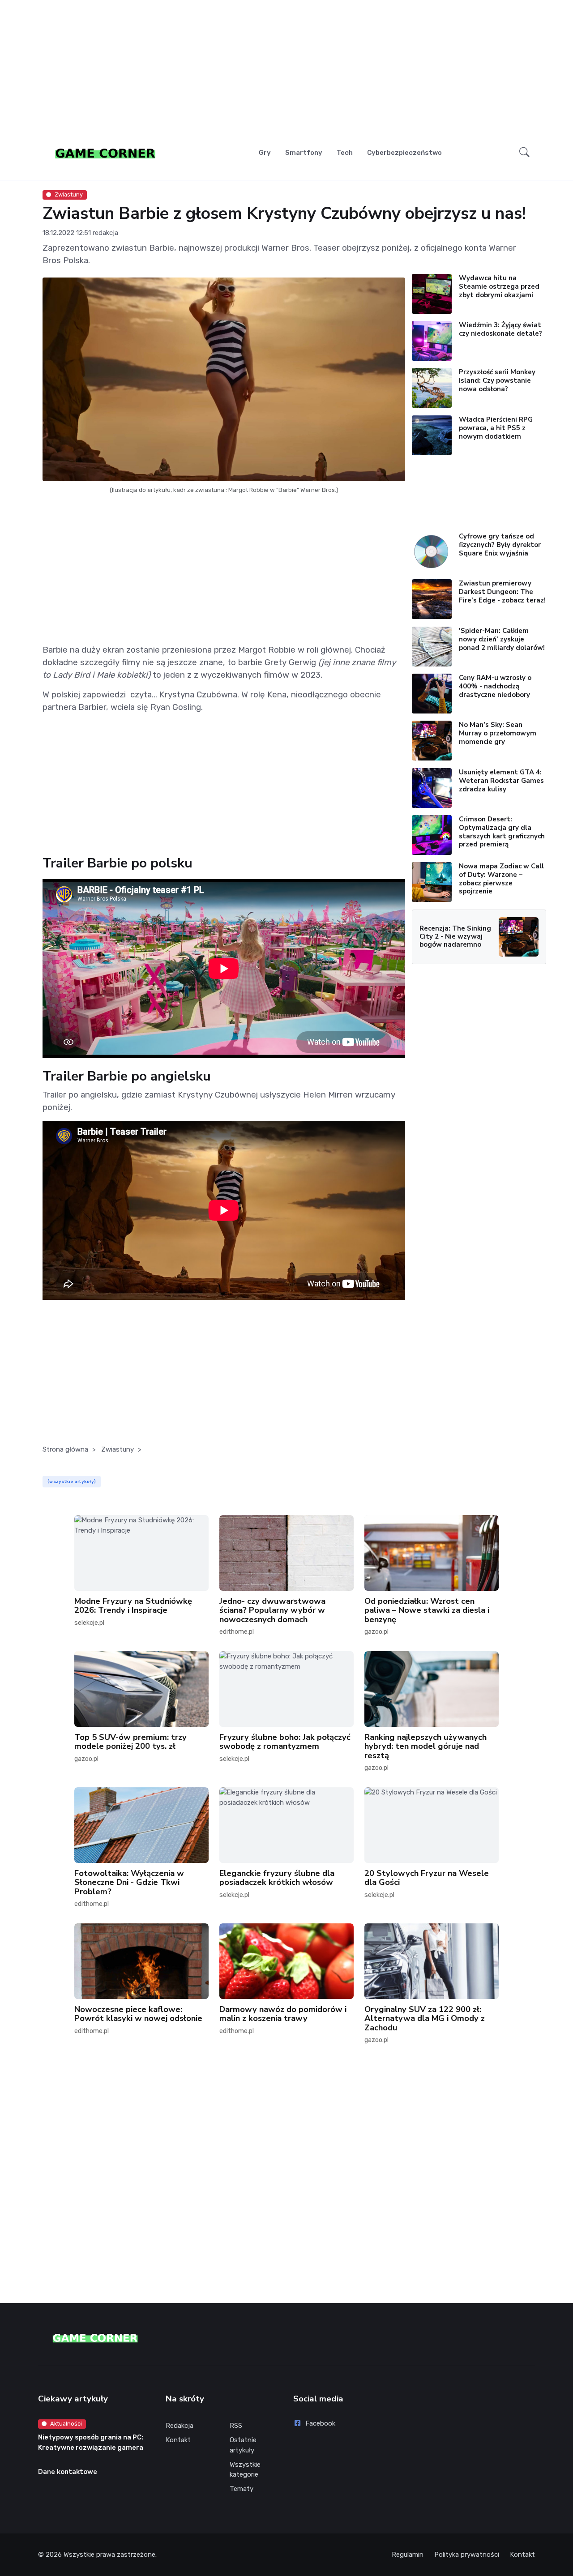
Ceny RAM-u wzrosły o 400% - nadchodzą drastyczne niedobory (495, 686)
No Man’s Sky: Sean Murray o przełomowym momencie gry (498, 733)
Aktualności (66, 2424)
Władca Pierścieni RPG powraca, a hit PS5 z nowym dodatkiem (496, 428)
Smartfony (304, 153)
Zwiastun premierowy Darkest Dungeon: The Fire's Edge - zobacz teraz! (502, 592)
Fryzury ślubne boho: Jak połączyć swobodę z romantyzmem (285, 1742)
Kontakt (178, 2440)
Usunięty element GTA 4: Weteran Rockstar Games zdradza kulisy (501, 781)
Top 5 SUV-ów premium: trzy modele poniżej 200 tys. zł (130, 1742)
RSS (236, 2426)
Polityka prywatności (467, 2555)
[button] (524, 153)
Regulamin (408, 2555)
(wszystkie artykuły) (72, 1481)
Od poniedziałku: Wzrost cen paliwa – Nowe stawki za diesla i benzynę (427, 1610)
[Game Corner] (105, 153)
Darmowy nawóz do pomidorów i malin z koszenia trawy (283, 2013)
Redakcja (180, 2426)
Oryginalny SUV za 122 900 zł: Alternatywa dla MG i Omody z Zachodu (425, 2018)
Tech (345, 153)
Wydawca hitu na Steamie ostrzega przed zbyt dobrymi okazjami (499, 286)
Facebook (320, 2423)
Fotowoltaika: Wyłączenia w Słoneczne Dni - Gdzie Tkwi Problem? (129, 1882)
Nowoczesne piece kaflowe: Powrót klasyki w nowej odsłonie (138, 2013)
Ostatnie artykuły (243, 2445)
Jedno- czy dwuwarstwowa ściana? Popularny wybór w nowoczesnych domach (272, 1610)
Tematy (242, 2489)
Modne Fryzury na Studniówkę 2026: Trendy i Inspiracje (133, 1606)
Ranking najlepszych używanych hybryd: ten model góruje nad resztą (425, 1746)
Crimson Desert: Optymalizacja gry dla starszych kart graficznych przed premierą (502, 832)
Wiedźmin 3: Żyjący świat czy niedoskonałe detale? (500, 329)
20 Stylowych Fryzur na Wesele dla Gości (427, 1878)
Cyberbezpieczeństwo (404, 153)
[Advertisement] (286, 70)
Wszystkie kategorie (245, 2470)
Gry (265, 153)
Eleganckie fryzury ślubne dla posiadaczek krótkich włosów (277, 1878)
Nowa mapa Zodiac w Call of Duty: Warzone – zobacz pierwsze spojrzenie (501, 879)
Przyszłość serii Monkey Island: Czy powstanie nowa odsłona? (497, 380)
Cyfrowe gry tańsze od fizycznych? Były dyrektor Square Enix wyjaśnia (500, 545)
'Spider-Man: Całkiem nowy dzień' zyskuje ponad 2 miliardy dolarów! (502, 639)
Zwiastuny (69, 194)
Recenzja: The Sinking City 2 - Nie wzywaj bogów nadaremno (455, 936)
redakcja (105, 233)
